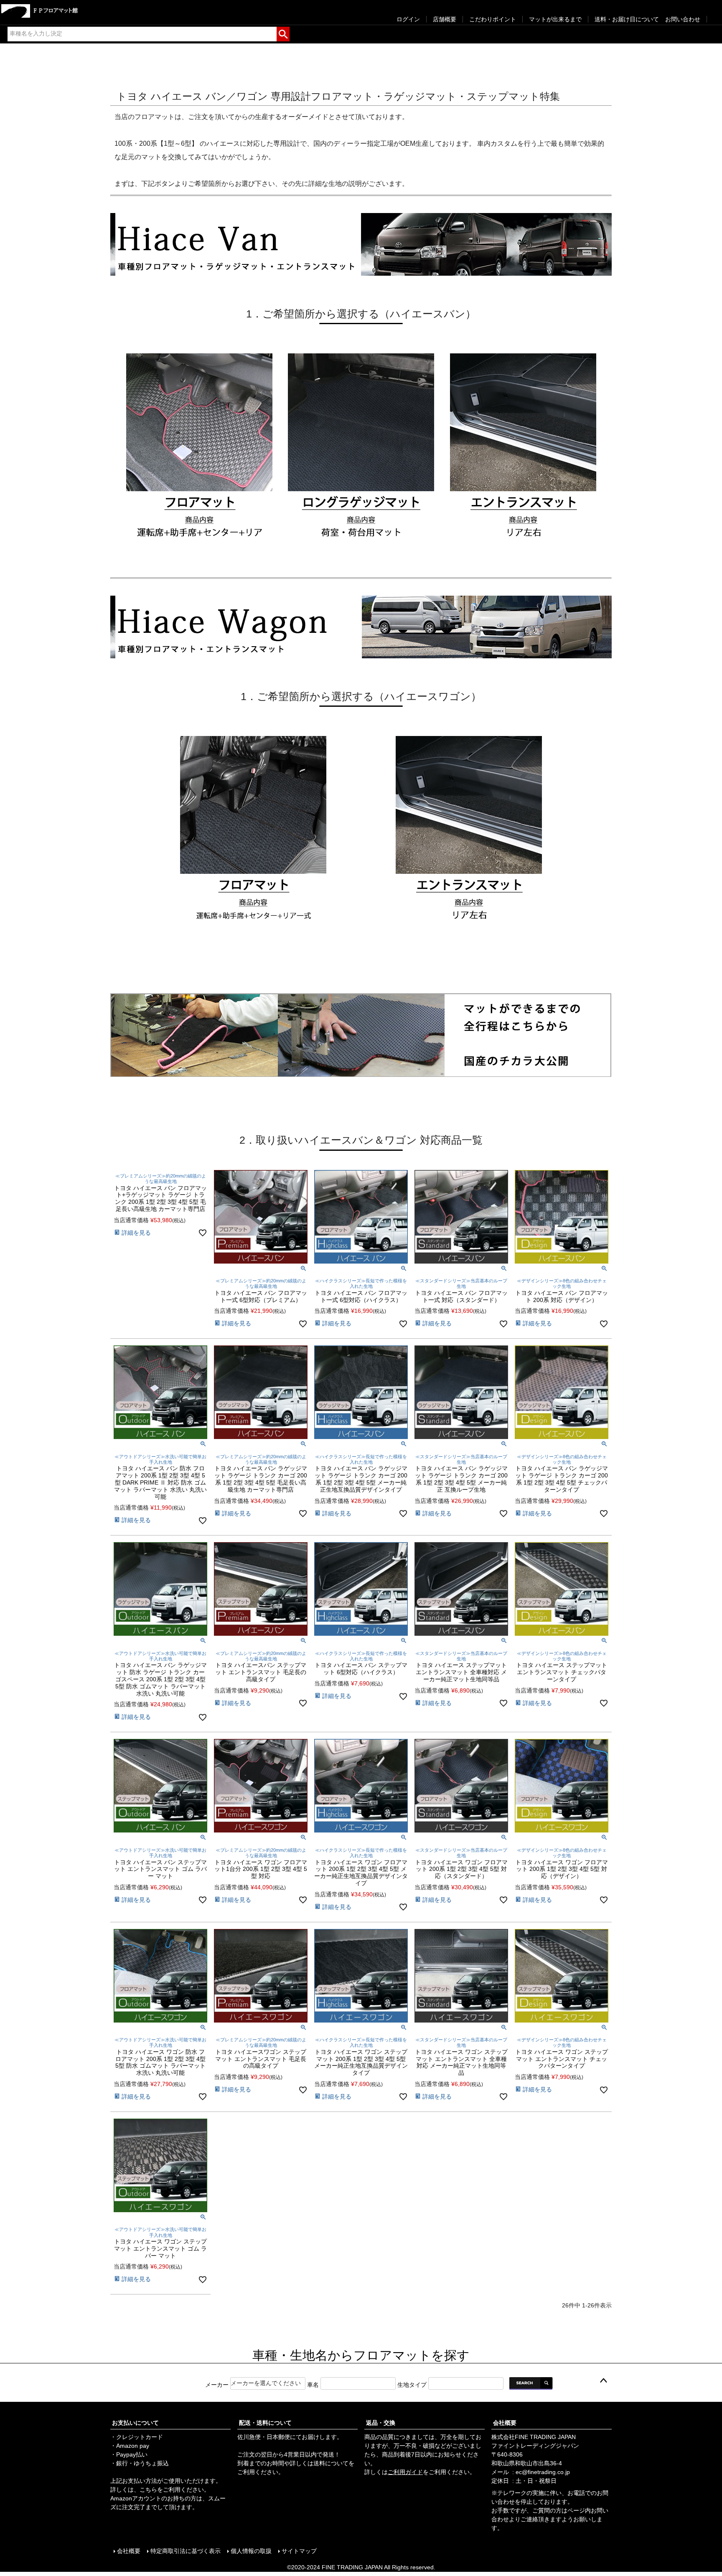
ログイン (408, 19)
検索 (283, 33)
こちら (148, 2490)
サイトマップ (299, 2551)
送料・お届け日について (627, 19)
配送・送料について (265, 2423)
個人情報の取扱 (251, 2551)
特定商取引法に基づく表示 (186, 2551)
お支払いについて (135, 2423)
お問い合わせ (683, 19)
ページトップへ (603, 2381)
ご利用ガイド (405, 2472)
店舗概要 (445, 19)
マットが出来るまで (555, 19)
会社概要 (505, 2423)
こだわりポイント (493, 19)
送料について (331, 2463)
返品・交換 (381, 2423)
